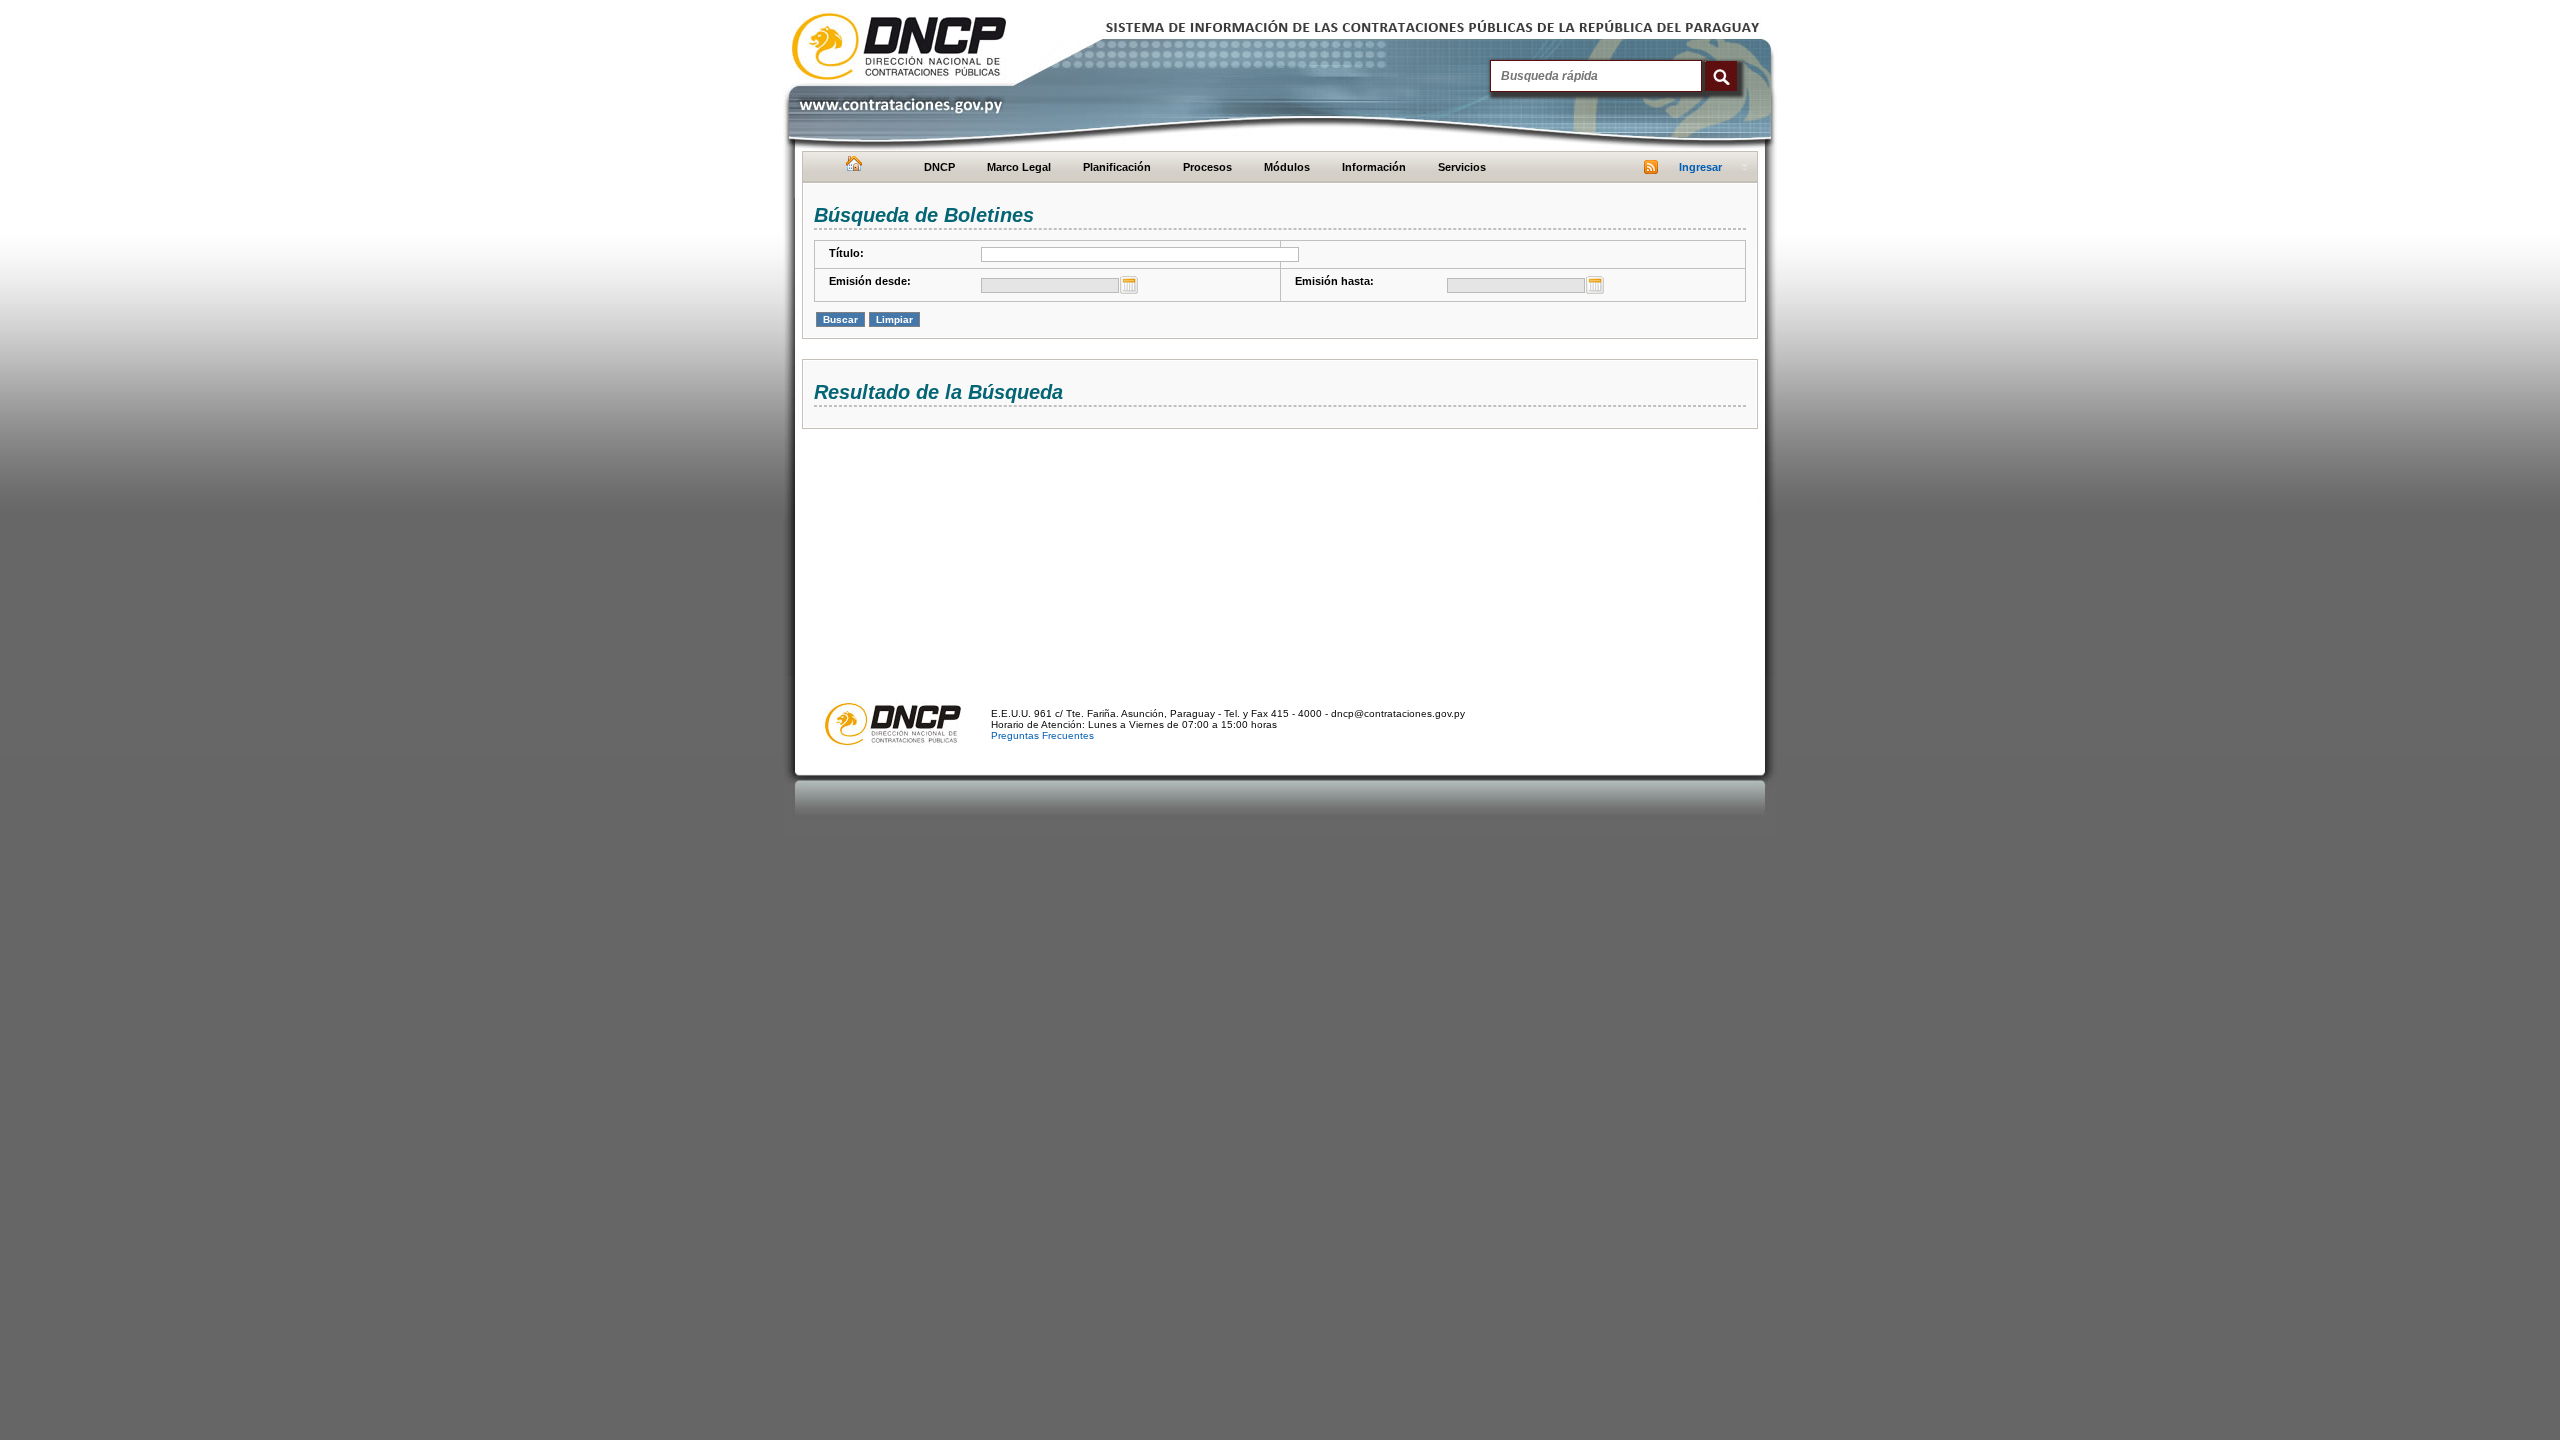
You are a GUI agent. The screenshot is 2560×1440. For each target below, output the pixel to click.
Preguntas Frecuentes (1042, 735)
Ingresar (1700, 167)
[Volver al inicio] (851, 168)
